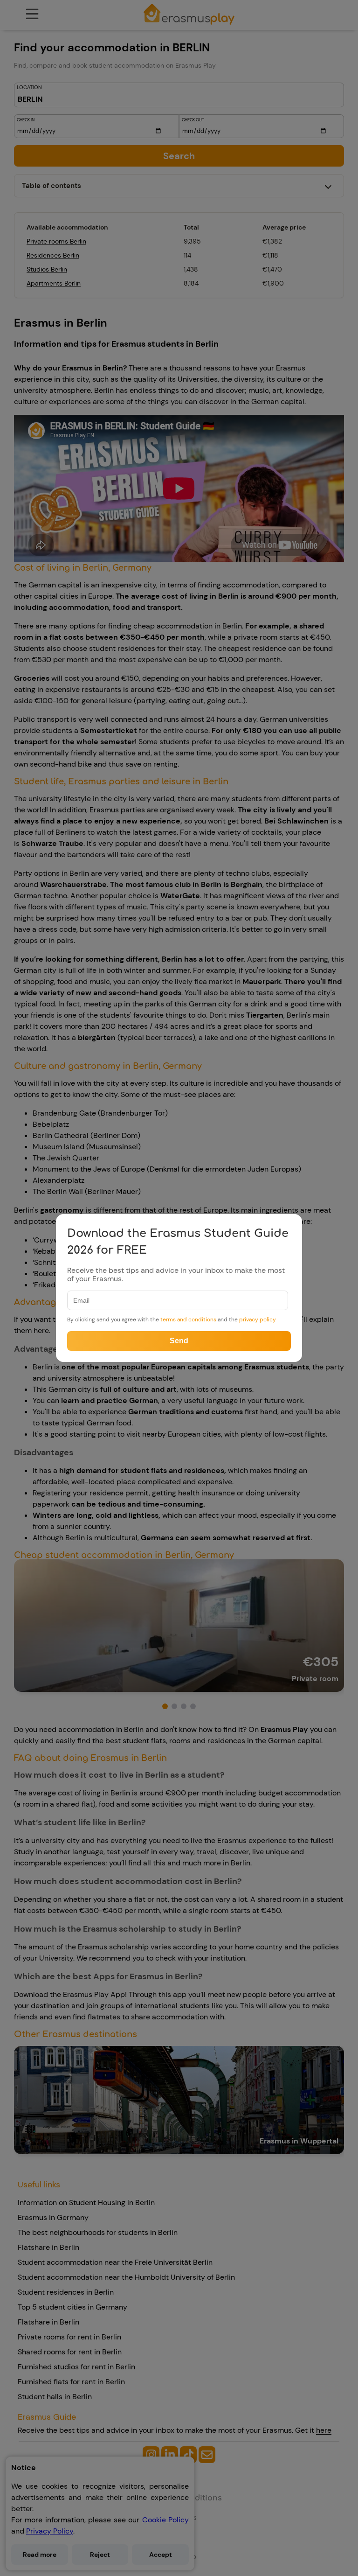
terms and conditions (188, 1319)
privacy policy (258, 1319)
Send (179, 1341)
